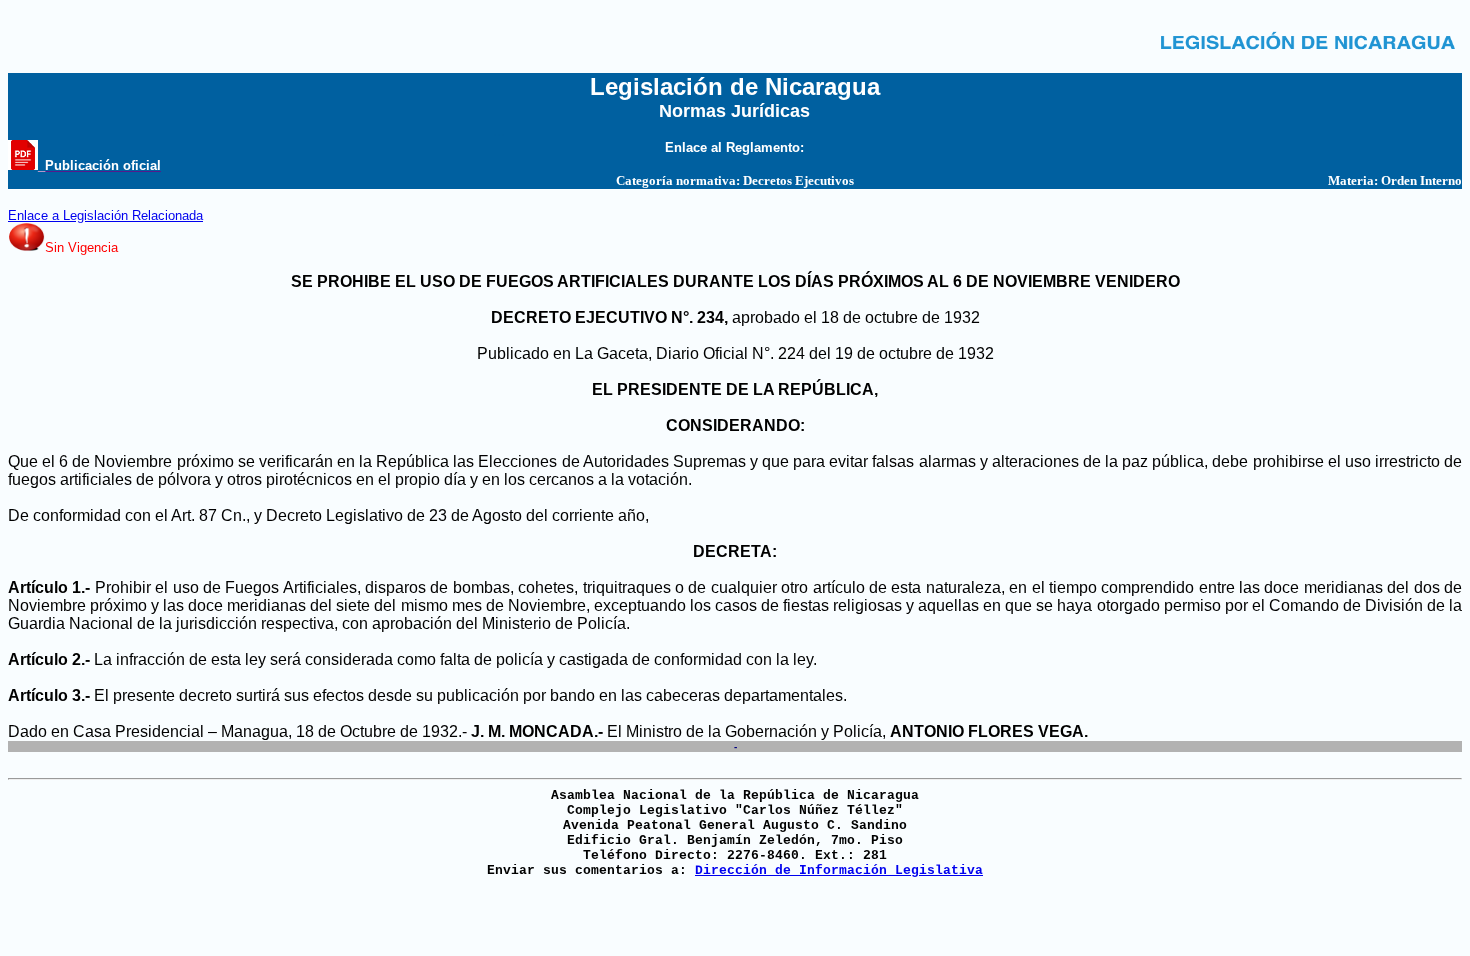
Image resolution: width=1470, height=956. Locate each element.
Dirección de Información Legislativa (839, 870)
